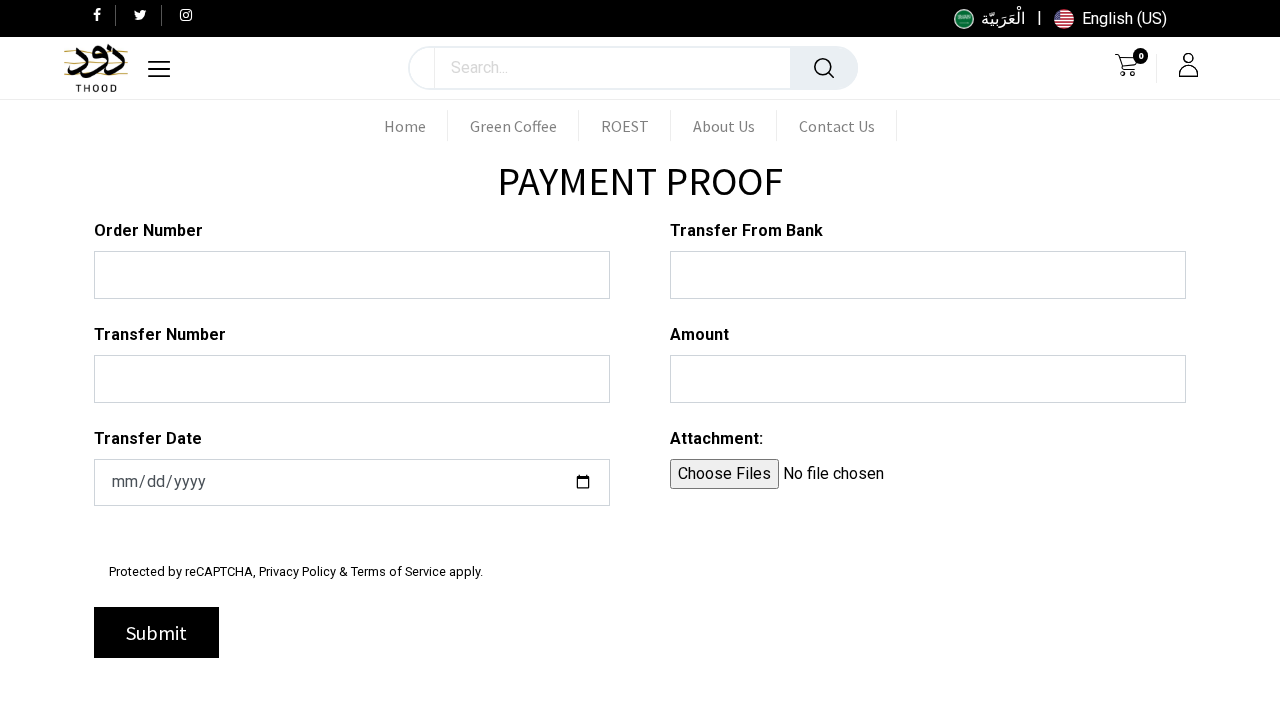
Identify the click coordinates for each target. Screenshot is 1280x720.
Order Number (148, 230)
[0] (1126, 68)
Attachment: (716, 438)
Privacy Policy (297, 571)
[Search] (824, 68)
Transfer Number (160, 334)
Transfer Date (148, 438)
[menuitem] (416, 126)
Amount (699, 334)
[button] (422, 68)
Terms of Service (398, 571)
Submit (156, 632)
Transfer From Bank (746, 230)
